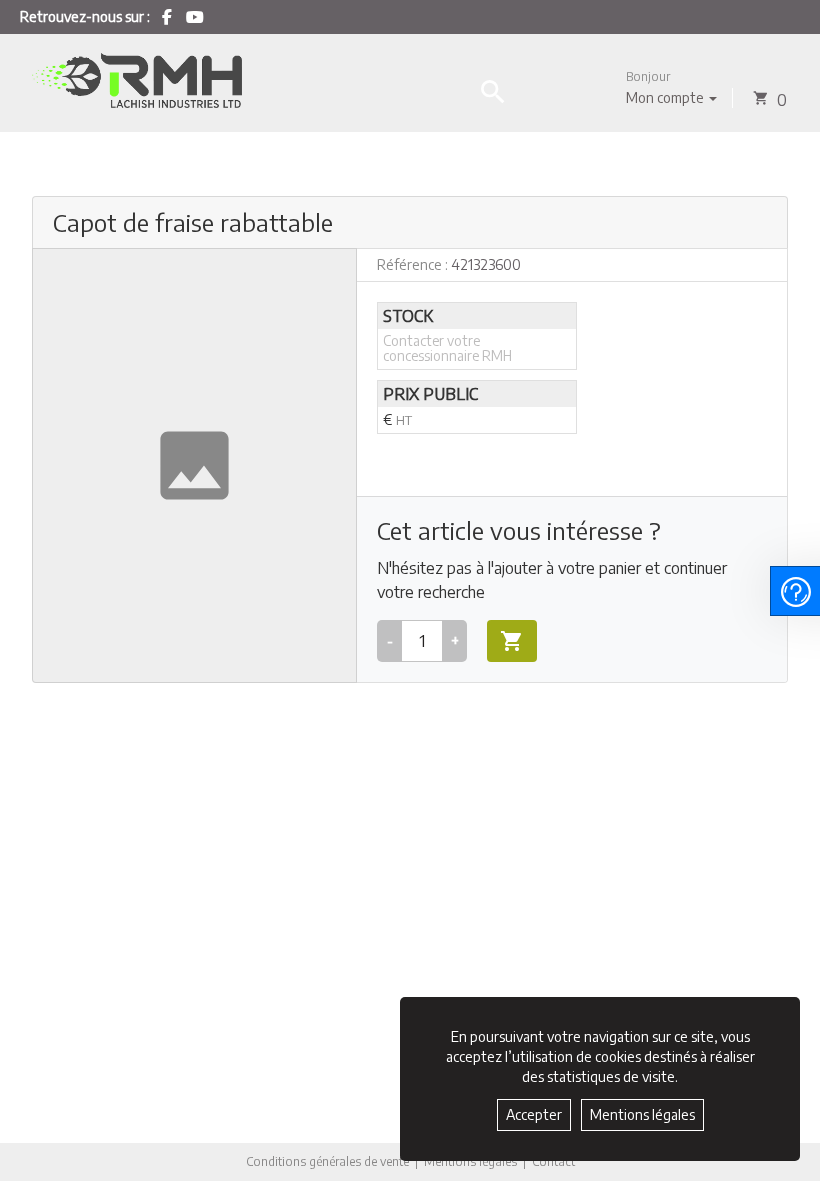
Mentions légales (470, 1161)
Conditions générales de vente (327, 1161)
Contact (553, 1162)
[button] (671, 87)
